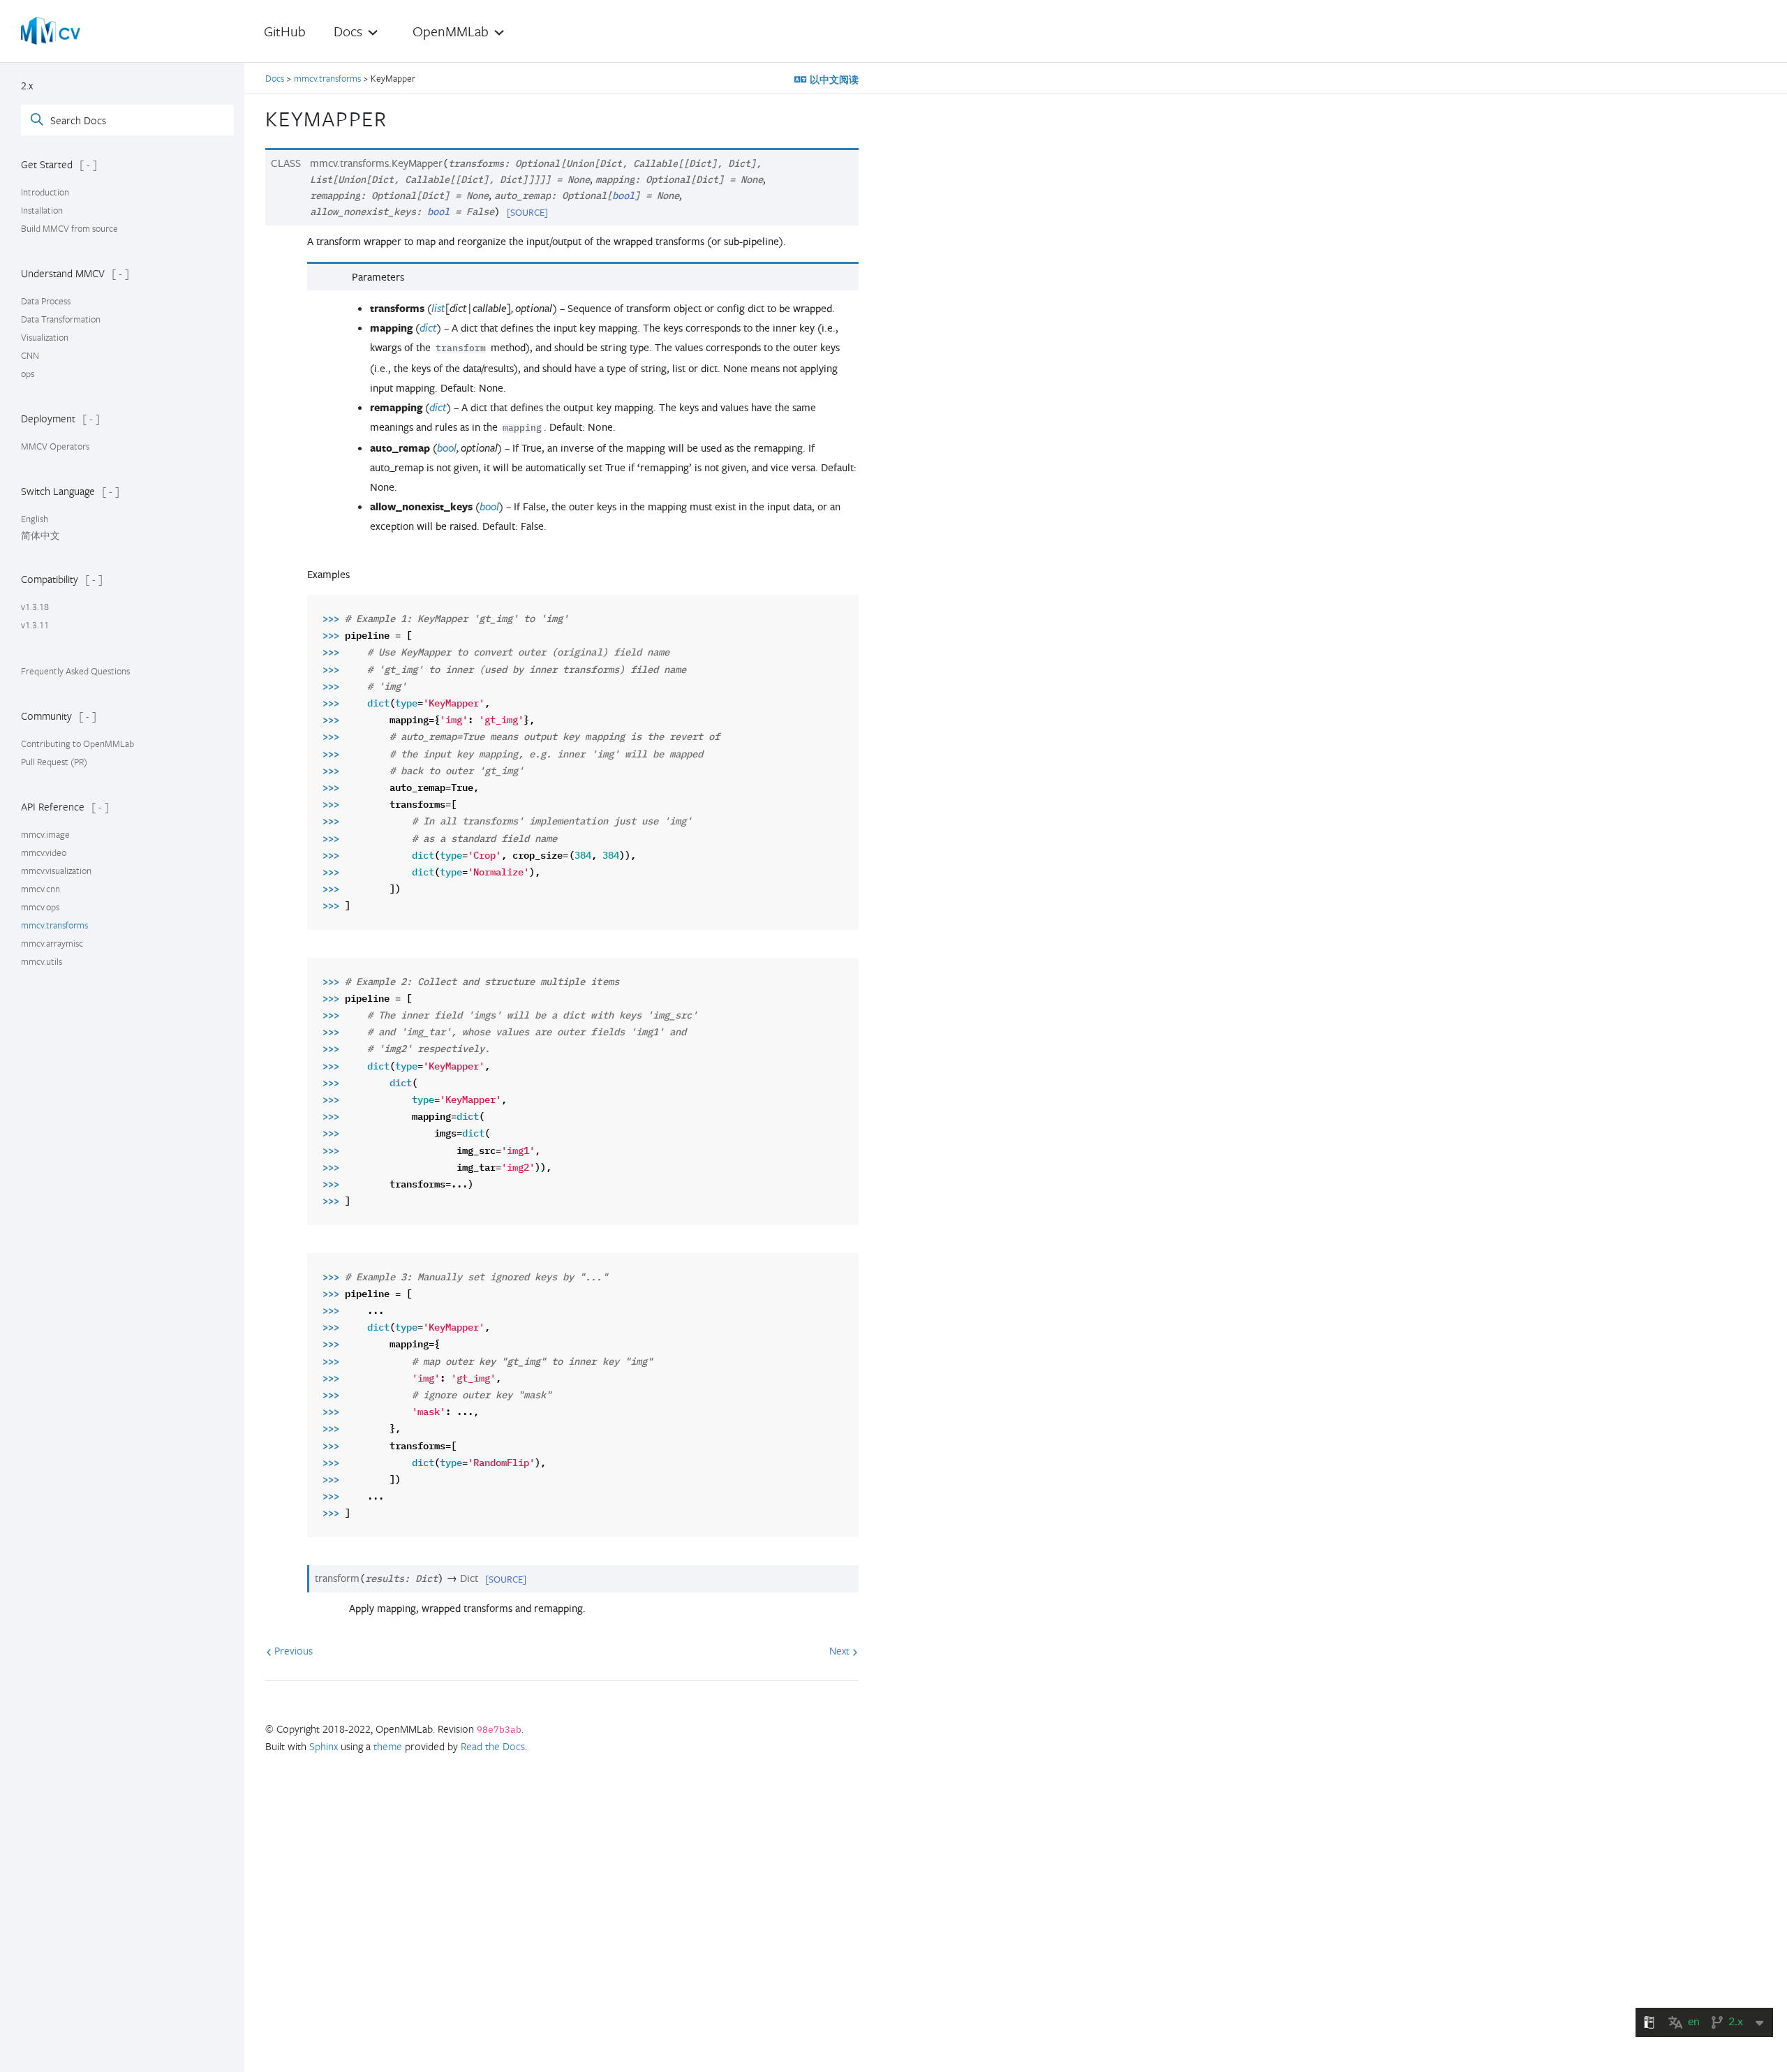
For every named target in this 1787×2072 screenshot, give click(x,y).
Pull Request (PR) (54, 762)
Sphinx (324, 1746)
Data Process (46, 301)
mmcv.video (44, 852)
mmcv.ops (40, 907)
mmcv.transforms (54, 925)
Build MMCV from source (69, 228)
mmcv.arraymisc (52, 943)
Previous (292, 1650)
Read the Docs (493, 1746)
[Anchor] (399, 117)
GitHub (285, 31)
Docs (276, 78)
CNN (30, 355)
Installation (42, 210)
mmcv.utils (42, 961)
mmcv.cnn (40, 889)
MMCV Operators (55, 446)
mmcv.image (45, 834)
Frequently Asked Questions (75, 671)
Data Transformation (61, 319)
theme (388, 1746)
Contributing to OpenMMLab (77, 743)
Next (841, 1650)
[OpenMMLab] (51, 31)
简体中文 (40, 535)
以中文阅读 (833, 80)
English (35, 519)
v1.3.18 (35, 607)
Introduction (45, 192)
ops (28, 373)
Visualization (45, 337)
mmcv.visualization (56, 871)
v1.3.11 (35, 625)
